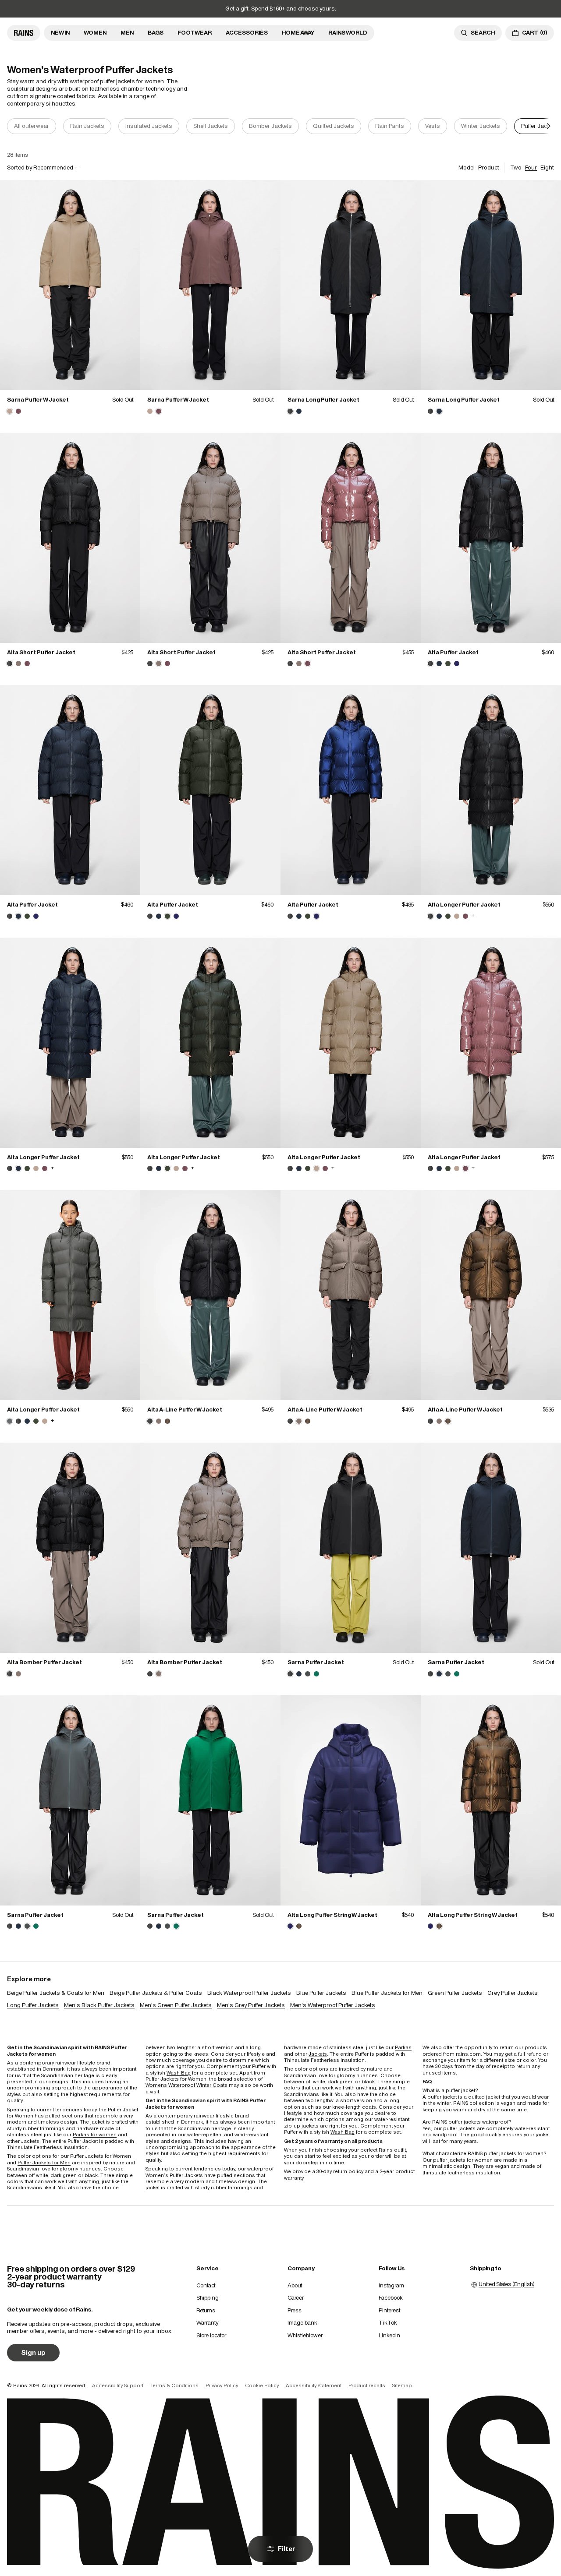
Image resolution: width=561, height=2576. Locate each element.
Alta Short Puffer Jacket (41, 652)
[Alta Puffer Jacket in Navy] (439, 663)
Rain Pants (390, 126)
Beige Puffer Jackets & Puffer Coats (156, 1993)
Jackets (30, 2141)
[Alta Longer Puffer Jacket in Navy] (439, 916)
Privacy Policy (222, 2385)
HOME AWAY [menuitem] (298, 33)
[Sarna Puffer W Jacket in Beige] (70, 285)
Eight (547, 168)
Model (467, 168)
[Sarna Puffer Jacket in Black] (351, 1548)
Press (295, 2310)
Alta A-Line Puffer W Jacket (185, 1410)
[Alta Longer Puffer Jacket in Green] (448, 916)
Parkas (403, 2047)
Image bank (302, 2323)
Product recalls (367, 2385)
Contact (206, 2285)
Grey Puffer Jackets (513, 1993)
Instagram (391, 2285)
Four (531, 168)
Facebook (391, 2298)
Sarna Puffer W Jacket (38, 400)
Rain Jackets (87, 126)
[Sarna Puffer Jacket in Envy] (316, 1674)
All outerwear (32, 126)
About (295, 2285)
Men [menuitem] (127, 33)
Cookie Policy (262, 2385)
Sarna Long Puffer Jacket (323, 400)
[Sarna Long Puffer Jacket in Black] (351, 285)
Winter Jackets (481, 126)
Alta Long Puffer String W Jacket (332, 1915)
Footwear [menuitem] (195, 33)
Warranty (207, 2323)
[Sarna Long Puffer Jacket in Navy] (299, 411)
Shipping (208, 2298)
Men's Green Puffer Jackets (176, 2005)
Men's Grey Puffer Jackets (251, 2005)
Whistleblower (305, 2335)
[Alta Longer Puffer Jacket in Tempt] (465, 916)
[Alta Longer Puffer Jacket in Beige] (457, 916)
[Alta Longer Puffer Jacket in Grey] (70, 1295)
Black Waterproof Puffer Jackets (249, 1993)
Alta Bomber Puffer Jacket (44, 1662)
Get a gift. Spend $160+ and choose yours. (281, 9)
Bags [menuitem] (156, 33)
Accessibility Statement (314, 2385)
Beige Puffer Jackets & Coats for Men (56, 1993)
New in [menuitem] (60, 33)
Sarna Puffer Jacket (316, 1662)
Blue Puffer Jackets (321, 1993)
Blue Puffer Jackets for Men (387, 1993)
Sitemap (402, 2385)
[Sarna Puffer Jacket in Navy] (299, 1674)
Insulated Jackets (149, 126)
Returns (206, 2310)
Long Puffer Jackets (33, 2005)
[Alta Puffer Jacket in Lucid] (457, 663)
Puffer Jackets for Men (44, 2163)
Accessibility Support (118, 2385)
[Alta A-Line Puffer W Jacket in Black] (210, 1295)
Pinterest (389, 2310)
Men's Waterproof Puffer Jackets (333, 2005)
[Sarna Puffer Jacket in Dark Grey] (308, 1674)
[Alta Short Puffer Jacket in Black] (70, 538)
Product (489, 168)
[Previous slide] (12, 126)
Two (516, 168)
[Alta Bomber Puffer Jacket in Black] (70, 1548)
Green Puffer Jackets (455, 1993)
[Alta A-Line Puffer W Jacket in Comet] (167, 1421)
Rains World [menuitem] (348, 33)
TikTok (388, 2323)
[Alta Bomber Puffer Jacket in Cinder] (18, 1674)
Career (296, 2298)
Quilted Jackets (334, 126)
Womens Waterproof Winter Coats (186, 2085)
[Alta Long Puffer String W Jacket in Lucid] (351, 1800)
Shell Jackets (211, 126)
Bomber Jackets (270, 126)
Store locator (211, 2335)
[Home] (24, 33)
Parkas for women (95, 2135)
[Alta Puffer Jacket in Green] (448, 663)
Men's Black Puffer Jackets (99, 2005)
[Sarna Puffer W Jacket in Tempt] (18, 411)
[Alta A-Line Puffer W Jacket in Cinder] (159, 1421)
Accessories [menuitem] (247, 33)
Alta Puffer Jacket (453, 652)
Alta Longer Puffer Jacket (464, 905)
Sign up (33, 2352)
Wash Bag (179, 2073)
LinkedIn (389, 2335)
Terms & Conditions (174, 2385)
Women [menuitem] (95, 33)
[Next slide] (549, 126)
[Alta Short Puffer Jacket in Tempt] (27, 663)
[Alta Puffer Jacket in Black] (491, 538)
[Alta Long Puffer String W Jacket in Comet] (299, 1926)
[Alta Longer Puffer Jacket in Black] (491, 790)
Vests (433, 126)
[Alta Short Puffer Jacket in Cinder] (18, 663)
